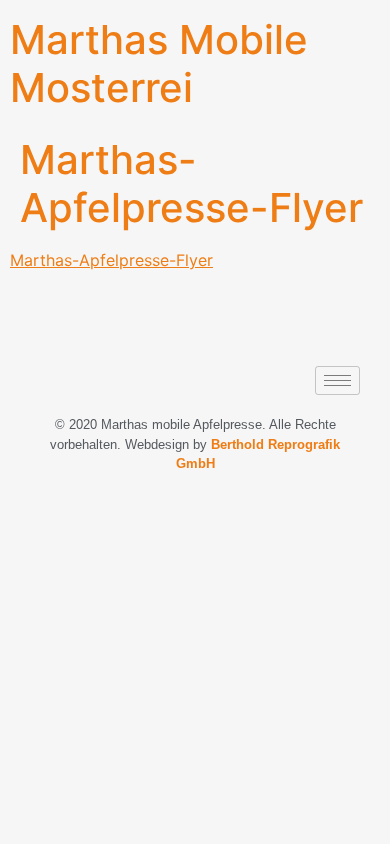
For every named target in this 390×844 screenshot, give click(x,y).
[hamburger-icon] (337, 380)
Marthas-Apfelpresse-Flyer (111, 260)
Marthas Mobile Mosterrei (159, 63)
